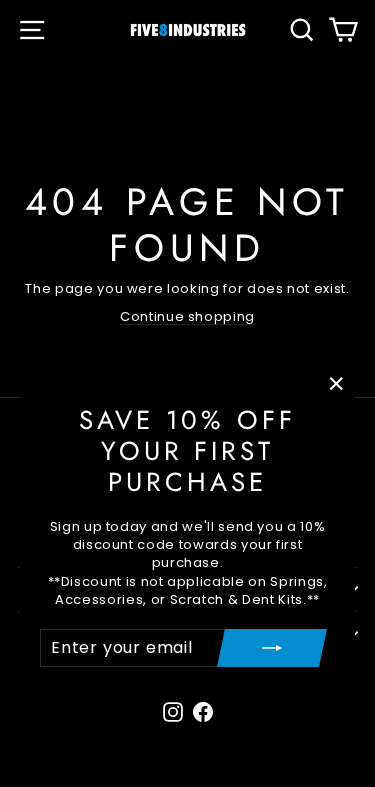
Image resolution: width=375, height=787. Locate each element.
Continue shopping (187, 316)
